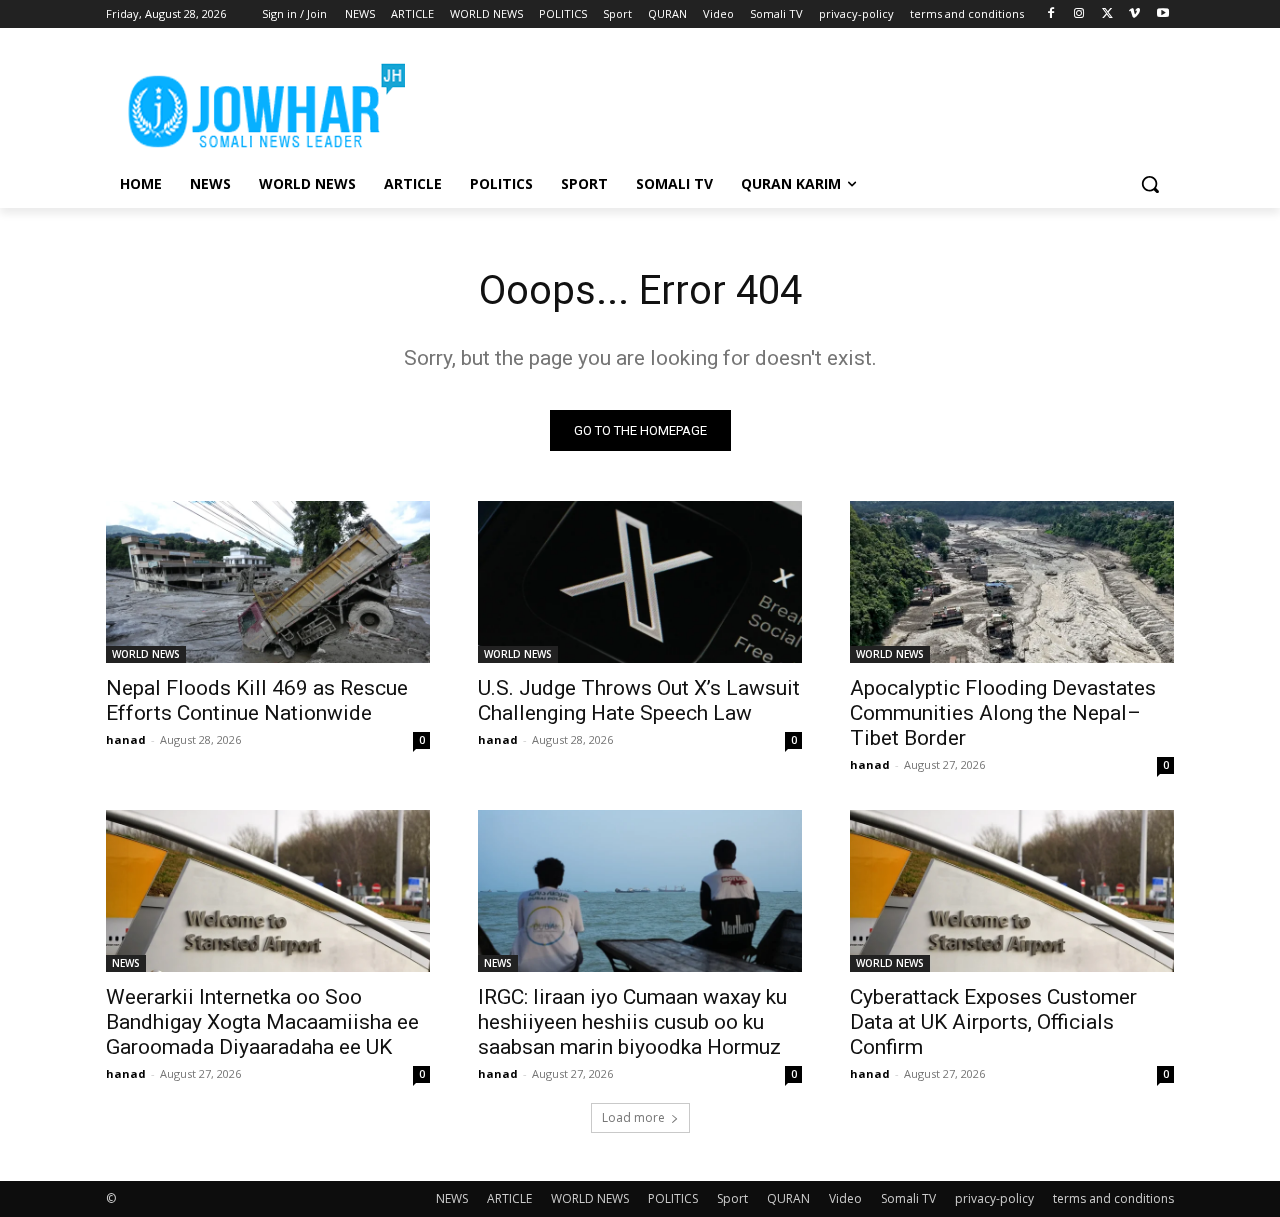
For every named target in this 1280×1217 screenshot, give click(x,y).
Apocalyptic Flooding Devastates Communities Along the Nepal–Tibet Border (1003, 713)
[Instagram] (1079, 14)
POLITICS (673, 1198)
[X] (1107, 14)
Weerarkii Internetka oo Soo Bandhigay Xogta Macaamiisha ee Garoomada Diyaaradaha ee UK (262, 1022)
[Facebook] (1051, 14)
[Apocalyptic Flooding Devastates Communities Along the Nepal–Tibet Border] (1012, 582)
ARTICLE (509, 1198)
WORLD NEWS (146, 654)
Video (845, 1198)
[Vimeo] (1134, 14)
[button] (1150, 184)
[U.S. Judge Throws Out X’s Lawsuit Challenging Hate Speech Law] (640, 582)
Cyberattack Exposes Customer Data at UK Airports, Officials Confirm (993, 1022)
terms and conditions (1113, 1198)
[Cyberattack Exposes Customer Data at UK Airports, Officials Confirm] (1012, 891)
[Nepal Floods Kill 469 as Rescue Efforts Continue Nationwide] (268, 582)
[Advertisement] (790, 101)
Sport (732, 1198)
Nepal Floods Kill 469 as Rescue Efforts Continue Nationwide (257, 700)
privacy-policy (994, 1198)
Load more (633, 1117)
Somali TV (908, 1198)
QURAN (788, 1198)
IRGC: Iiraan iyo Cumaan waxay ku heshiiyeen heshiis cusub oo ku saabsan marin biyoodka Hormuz (632, 1022)
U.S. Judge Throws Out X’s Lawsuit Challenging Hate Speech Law (639, 700)
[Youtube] (1162, 14)
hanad (126, 739)
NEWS (126, 963)
